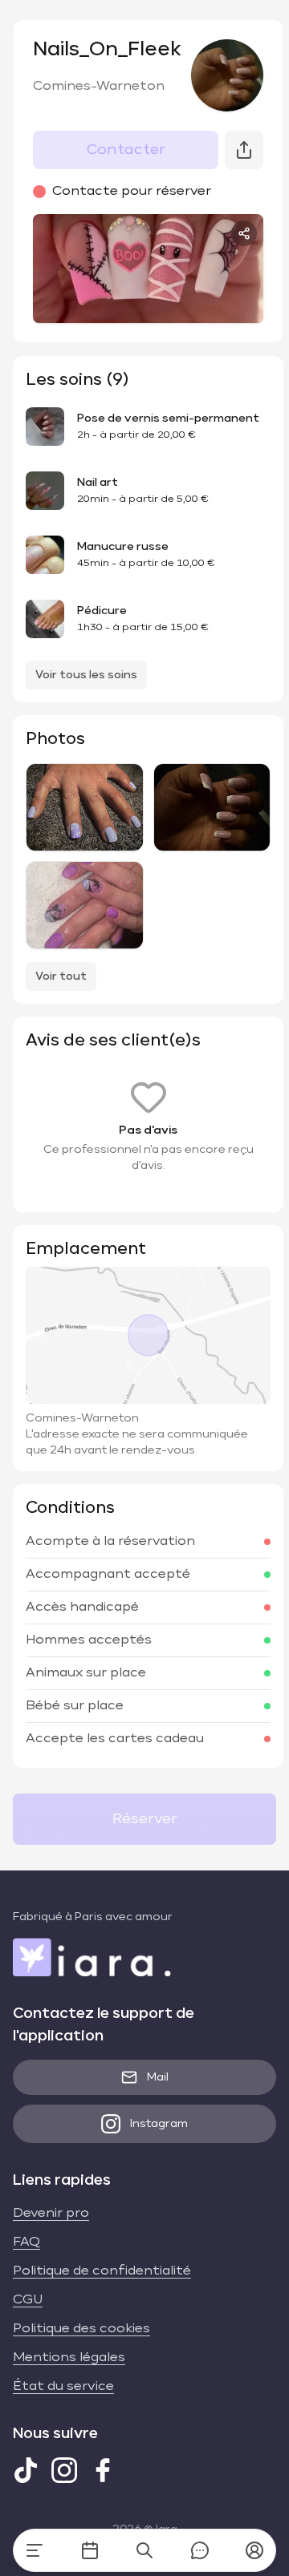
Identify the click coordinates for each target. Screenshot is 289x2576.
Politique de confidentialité (102, 2271)
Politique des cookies (81, 2329)
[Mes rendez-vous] (90, 2550)
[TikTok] (26, 2470)
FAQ (26, 2242)
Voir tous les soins (86, 675)
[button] (254, 2550)
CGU (28, 2300)
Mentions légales (69, 2358)
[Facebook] (103, 2470)
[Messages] (200, 2550)
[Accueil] (35, 2550)
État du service (63, 2387)
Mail (158, 2077)
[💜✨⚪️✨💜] (85, 807)
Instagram (159, 2124)
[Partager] (244, 233)
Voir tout (61, 977)
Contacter (126, 150)
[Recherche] (144, 2550)
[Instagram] (64, 2470)
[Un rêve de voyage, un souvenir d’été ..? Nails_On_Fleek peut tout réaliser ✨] (85, 905)
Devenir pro (51, 2214)
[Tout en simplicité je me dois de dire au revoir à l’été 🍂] (212, 807)
